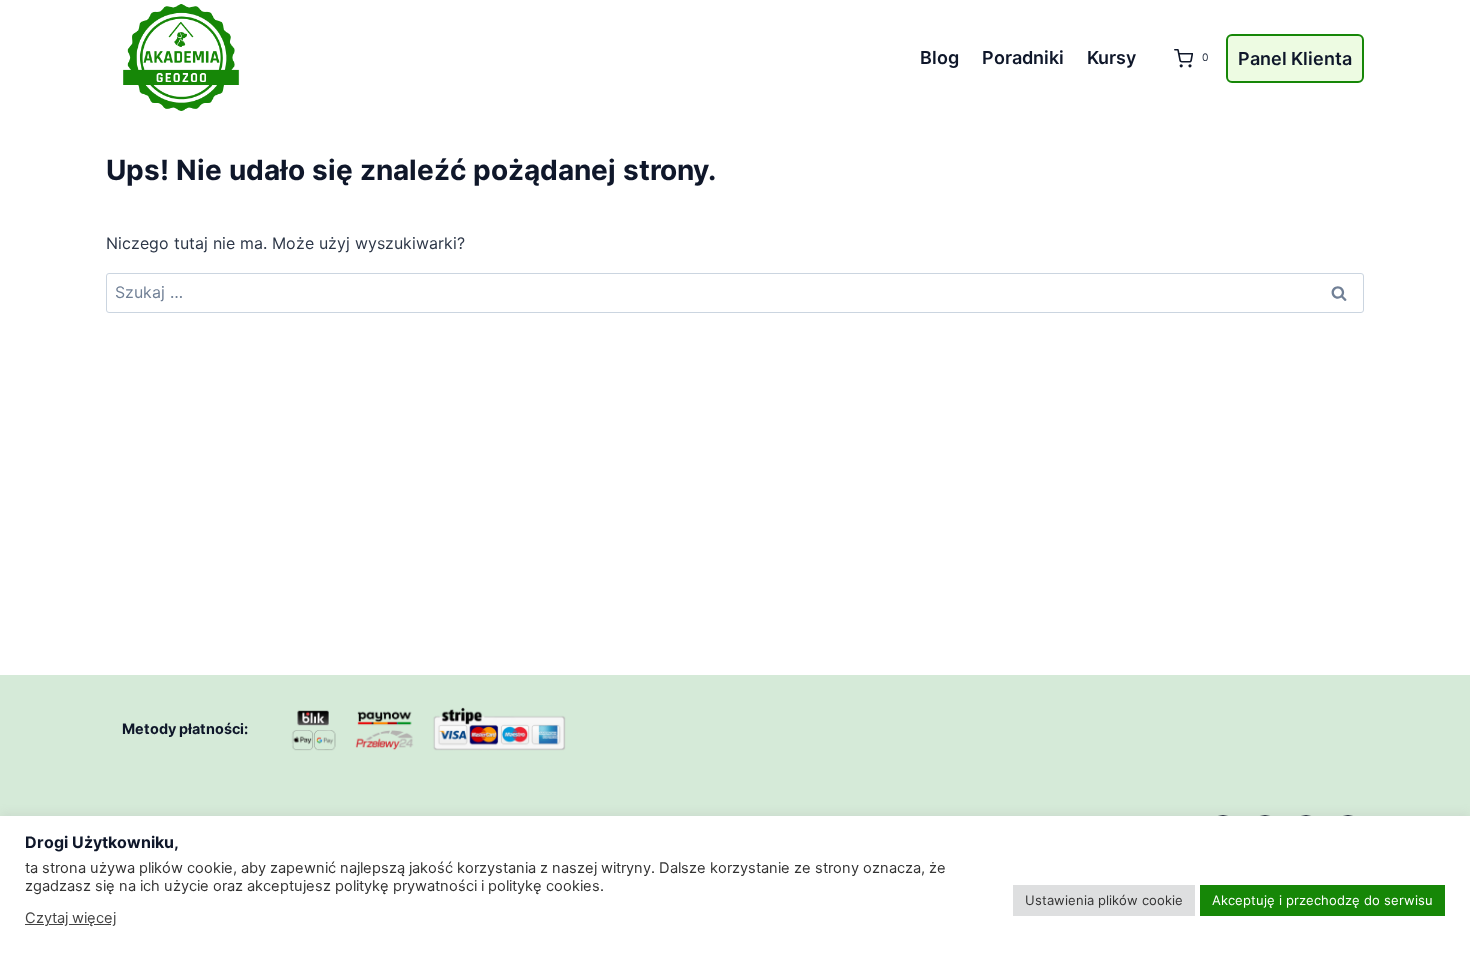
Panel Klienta (1295, 58)
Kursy (1111, 57)
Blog (939, 57)
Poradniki (1023, 57)
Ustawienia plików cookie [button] (1104, 900)
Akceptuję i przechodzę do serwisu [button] (1322, 900)
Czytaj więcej (70, 918)
